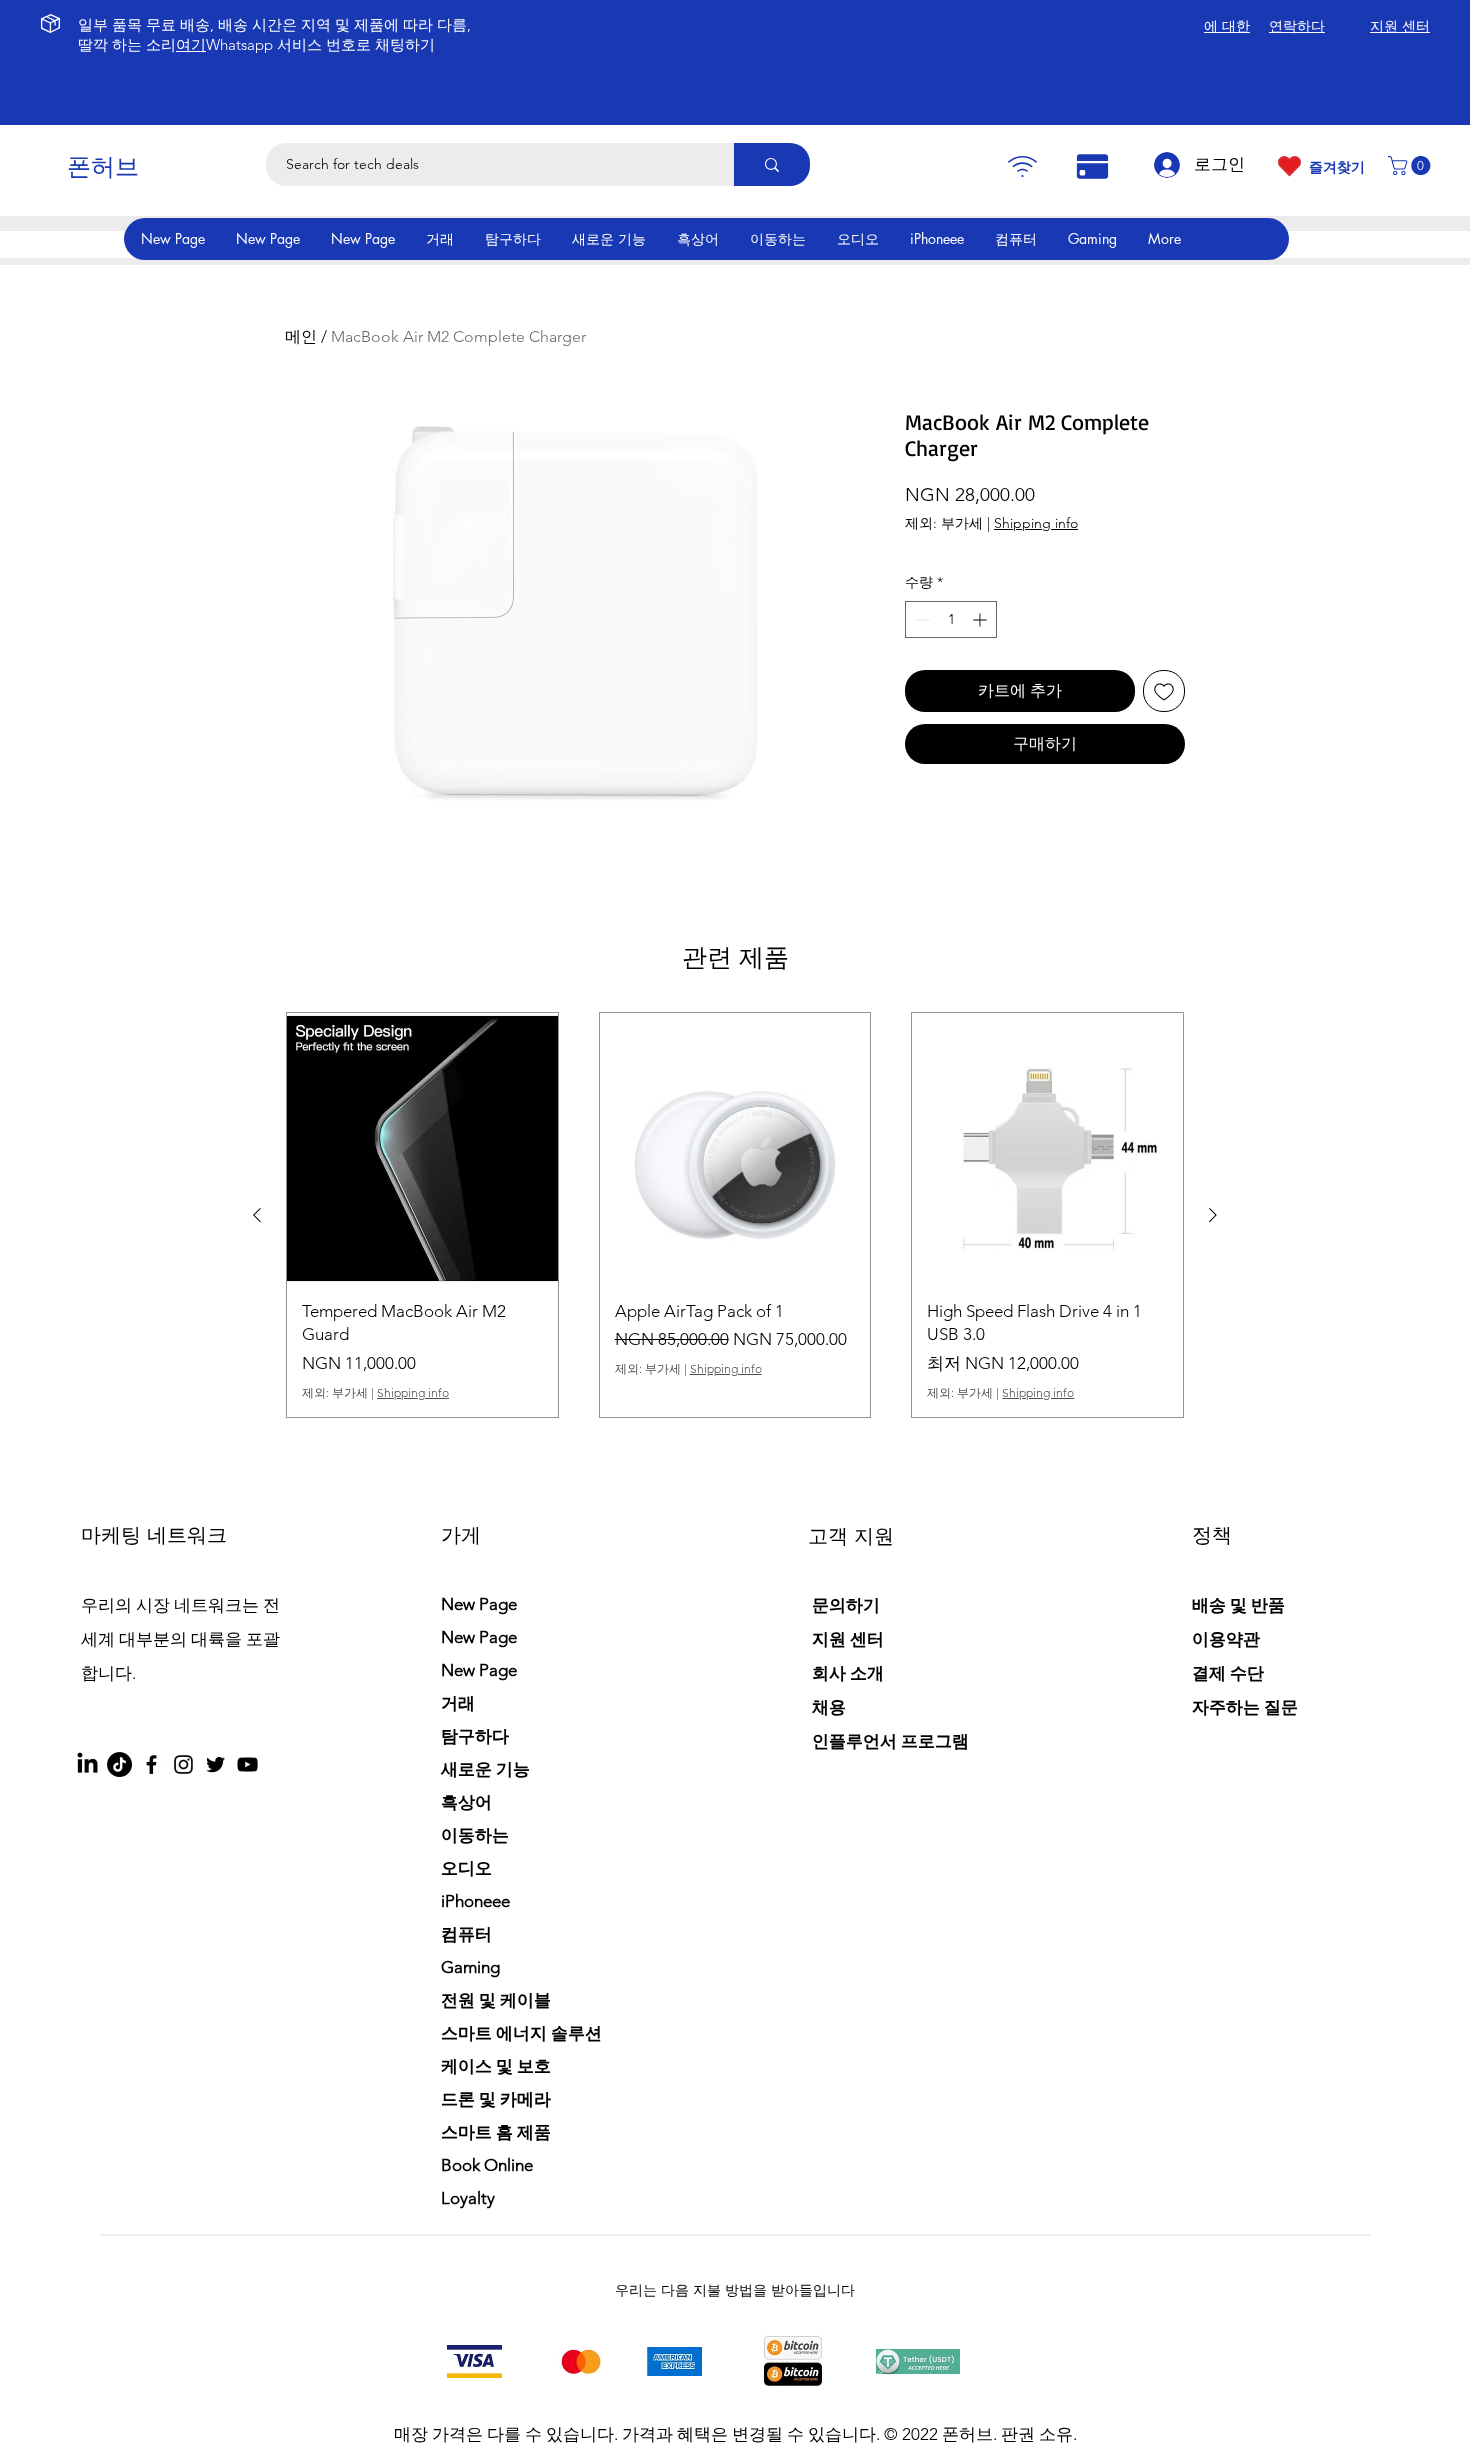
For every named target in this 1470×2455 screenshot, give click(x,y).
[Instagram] (183, 1764)
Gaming (470, 1967)
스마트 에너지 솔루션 (521, 2033)
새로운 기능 (485, 1769)
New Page (479, 1604)
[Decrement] (920, 619)
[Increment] (981, 619)
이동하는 (475, 1835)
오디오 (466, 1868)
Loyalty (468, 2198)
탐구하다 (475, 1736)
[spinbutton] (951, 619)
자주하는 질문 (1245, 1707)
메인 (301, 336)
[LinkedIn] (87, 1764)
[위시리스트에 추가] (1164, 691)
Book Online (487, 2165)
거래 (458, 1703)
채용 (829, 1707)
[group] (735, 1215)
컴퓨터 (466, 1934)
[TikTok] (119, 1764)
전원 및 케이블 (496, 2000)
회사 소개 (848, 1673)
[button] (1411, 165)
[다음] (1213, 1215)
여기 (191, 44)
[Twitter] (215, 1764)
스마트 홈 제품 (496, 2132)
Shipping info (1036, 523)
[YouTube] (247, 1764)
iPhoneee (475, 1901)
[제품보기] (422, 1148)
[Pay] (1022, 166)
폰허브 (103, 166)
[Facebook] (151, 1764)
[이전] (257, 1215)
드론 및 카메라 (496, 2099)
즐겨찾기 (1337, 167)
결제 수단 (1230, 1673)
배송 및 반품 (1238, 1605)
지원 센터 (848, 1639)
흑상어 (466, 1802)
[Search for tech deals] (772, 164)
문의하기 (846, 1605)
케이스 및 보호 (496, 2066)
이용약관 (1226, 1639)
